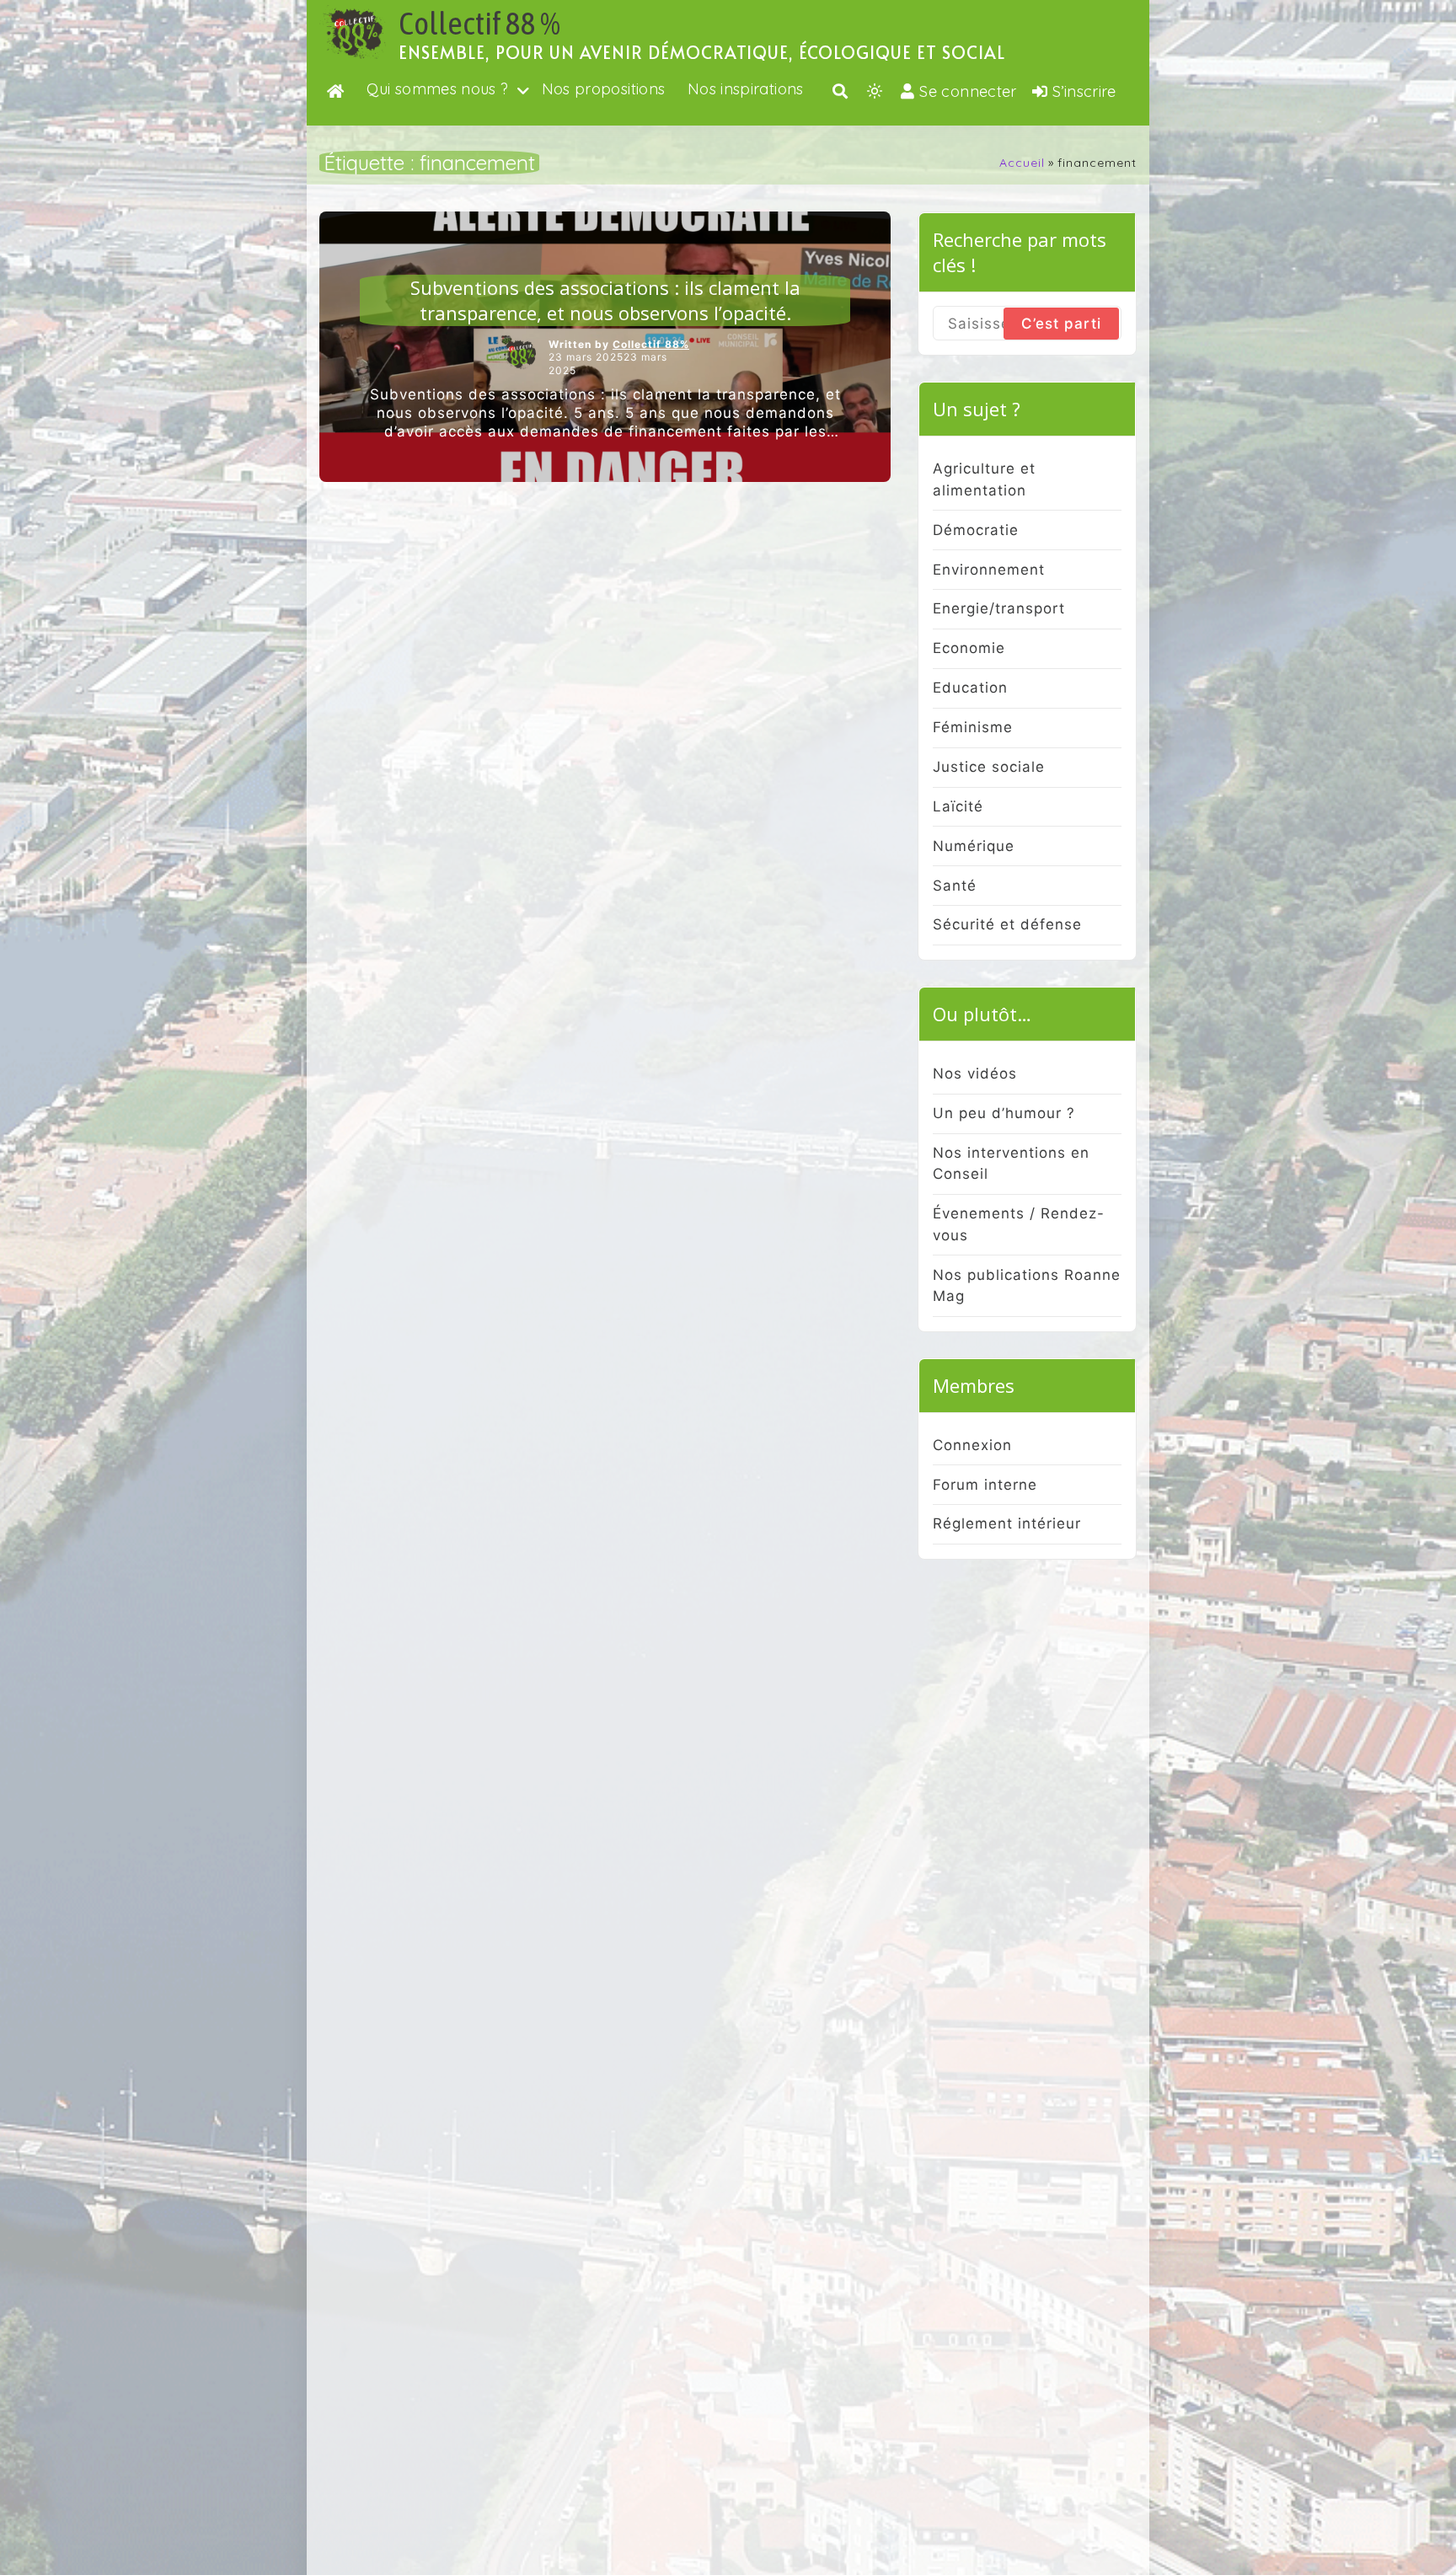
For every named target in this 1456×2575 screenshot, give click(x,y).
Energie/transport (999, 608)
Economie (969, 648)
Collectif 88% (651, 344)
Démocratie (976, 530)
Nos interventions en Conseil (1011, 1164)
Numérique (974, 846)
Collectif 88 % (479, 23)
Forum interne (985, 1485)
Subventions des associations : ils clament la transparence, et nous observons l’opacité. (605, 300)
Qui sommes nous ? (437, 89)
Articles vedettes (605, 262)
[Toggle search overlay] (840, 91)
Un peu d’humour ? (1004, 1113)
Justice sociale (989, 767)
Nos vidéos (975, 1073)
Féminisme (973, 727)
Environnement (989, 570)
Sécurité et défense (1007, 924)
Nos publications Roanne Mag (1027, 1286)
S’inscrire (1084, 91)
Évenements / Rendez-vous (1019, 1224)
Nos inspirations (746, 89)
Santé (955, 886)
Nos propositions (604, 89)
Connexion (972, 1445)
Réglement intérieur (1007, 1523)
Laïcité (958, 806)
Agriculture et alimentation (984, 479)
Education (970, 688)
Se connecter (968, 91)
